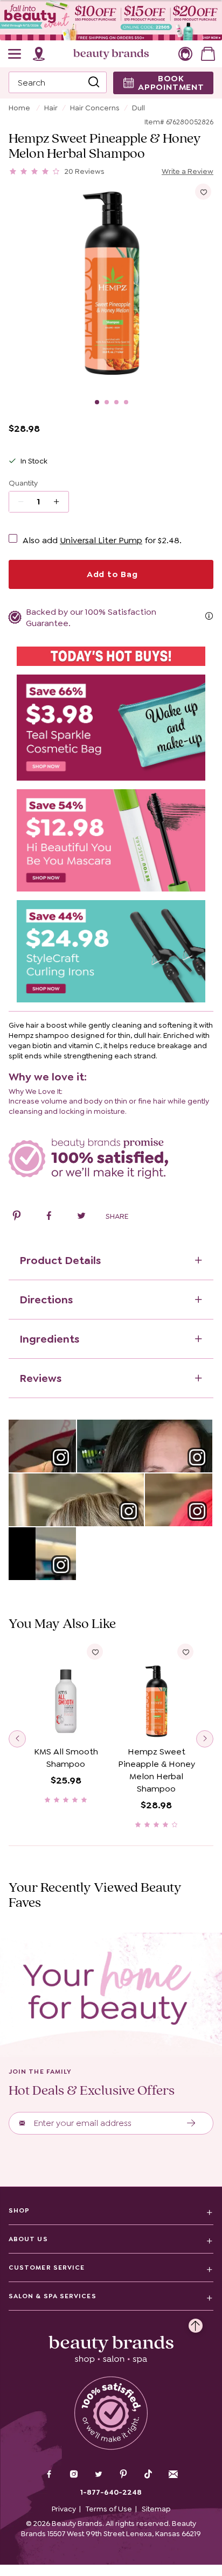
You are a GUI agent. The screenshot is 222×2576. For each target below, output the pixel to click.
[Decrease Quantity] (60, 502)
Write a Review (188, 171)
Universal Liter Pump (101, 540)
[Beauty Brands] (111, 54)
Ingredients (49, 1339)
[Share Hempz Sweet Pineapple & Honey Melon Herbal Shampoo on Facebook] (49, 1217)
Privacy (64, 2509)
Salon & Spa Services (53, 2296)
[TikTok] (148, 2474)
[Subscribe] (192, 2123)
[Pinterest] (123, 2475)
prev (17, 1739)
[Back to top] (196, 2323)
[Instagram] (74, 2475)
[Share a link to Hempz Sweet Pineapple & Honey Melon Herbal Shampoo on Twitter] (81, 1217)
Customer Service (47, 2268)
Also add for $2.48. (102, 540)
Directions (46, 1300)
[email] (173, 2474)
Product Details (60, 1260)
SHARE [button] (117, 1216)
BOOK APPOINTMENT (171, 83)
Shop (19, 2210)
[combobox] (58, 82)
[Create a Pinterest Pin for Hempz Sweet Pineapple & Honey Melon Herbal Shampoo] (17, 1217)
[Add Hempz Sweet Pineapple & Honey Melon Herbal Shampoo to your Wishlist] (203, 192)
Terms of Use (109, 2509)
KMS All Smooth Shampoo (66, 1758)
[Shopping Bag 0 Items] (208, 54)
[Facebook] (49, 2475)
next (205, 1739)
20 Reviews (85, 171)
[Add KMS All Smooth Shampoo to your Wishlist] (95, 1652)
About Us (28, 2239)
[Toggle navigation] (15, 54)
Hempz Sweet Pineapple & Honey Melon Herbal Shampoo (157, 1770)
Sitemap (156, 2509)
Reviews (40, 1378)
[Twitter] (99, 2475)
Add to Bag (111, 574)
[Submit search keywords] (94, 82)
